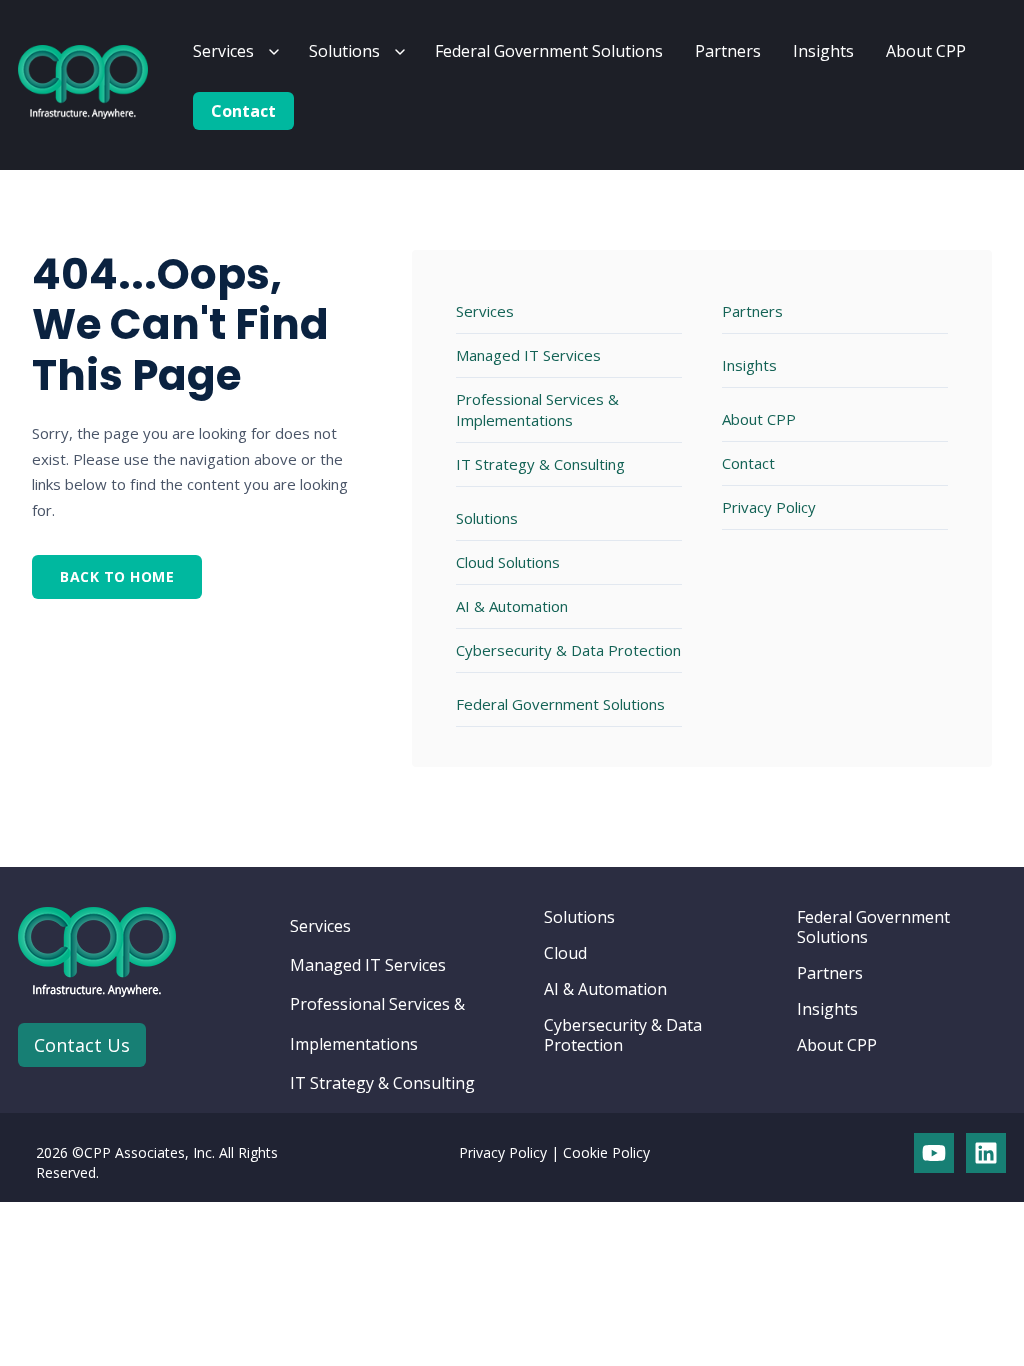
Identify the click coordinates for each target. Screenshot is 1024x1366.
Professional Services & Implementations (537, 409)
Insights (823, 51)
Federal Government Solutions (549, 51)
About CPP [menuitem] (837, 1045)
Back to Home (117, 576)
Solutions (344, 51)
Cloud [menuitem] (565, 953)
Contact (243, 111)
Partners (728, 51)
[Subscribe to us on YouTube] (934, 1153)
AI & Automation (512, 606)
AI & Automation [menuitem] (605, 989)
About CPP (926, 51)
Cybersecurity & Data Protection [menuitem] (623, 1035)
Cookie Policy (606, 1152)
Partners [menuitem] (830, 973)
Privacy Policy (769, 507)
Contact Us (82, 1045)
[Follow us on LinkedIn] (986, 1153)
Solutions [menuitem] (579, 917)
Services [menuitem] (320, 926)
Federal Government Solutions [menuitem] (873, 927)
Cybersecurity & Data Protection (568, 650)
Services (223, 51)
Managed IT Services (528, 355)
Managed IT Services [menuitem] (368, 965)
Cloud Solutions (508, 562)
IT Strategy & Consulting (540, 464)
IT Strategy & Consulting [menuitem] (382, 1083)
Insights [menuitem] (827, 1009)
